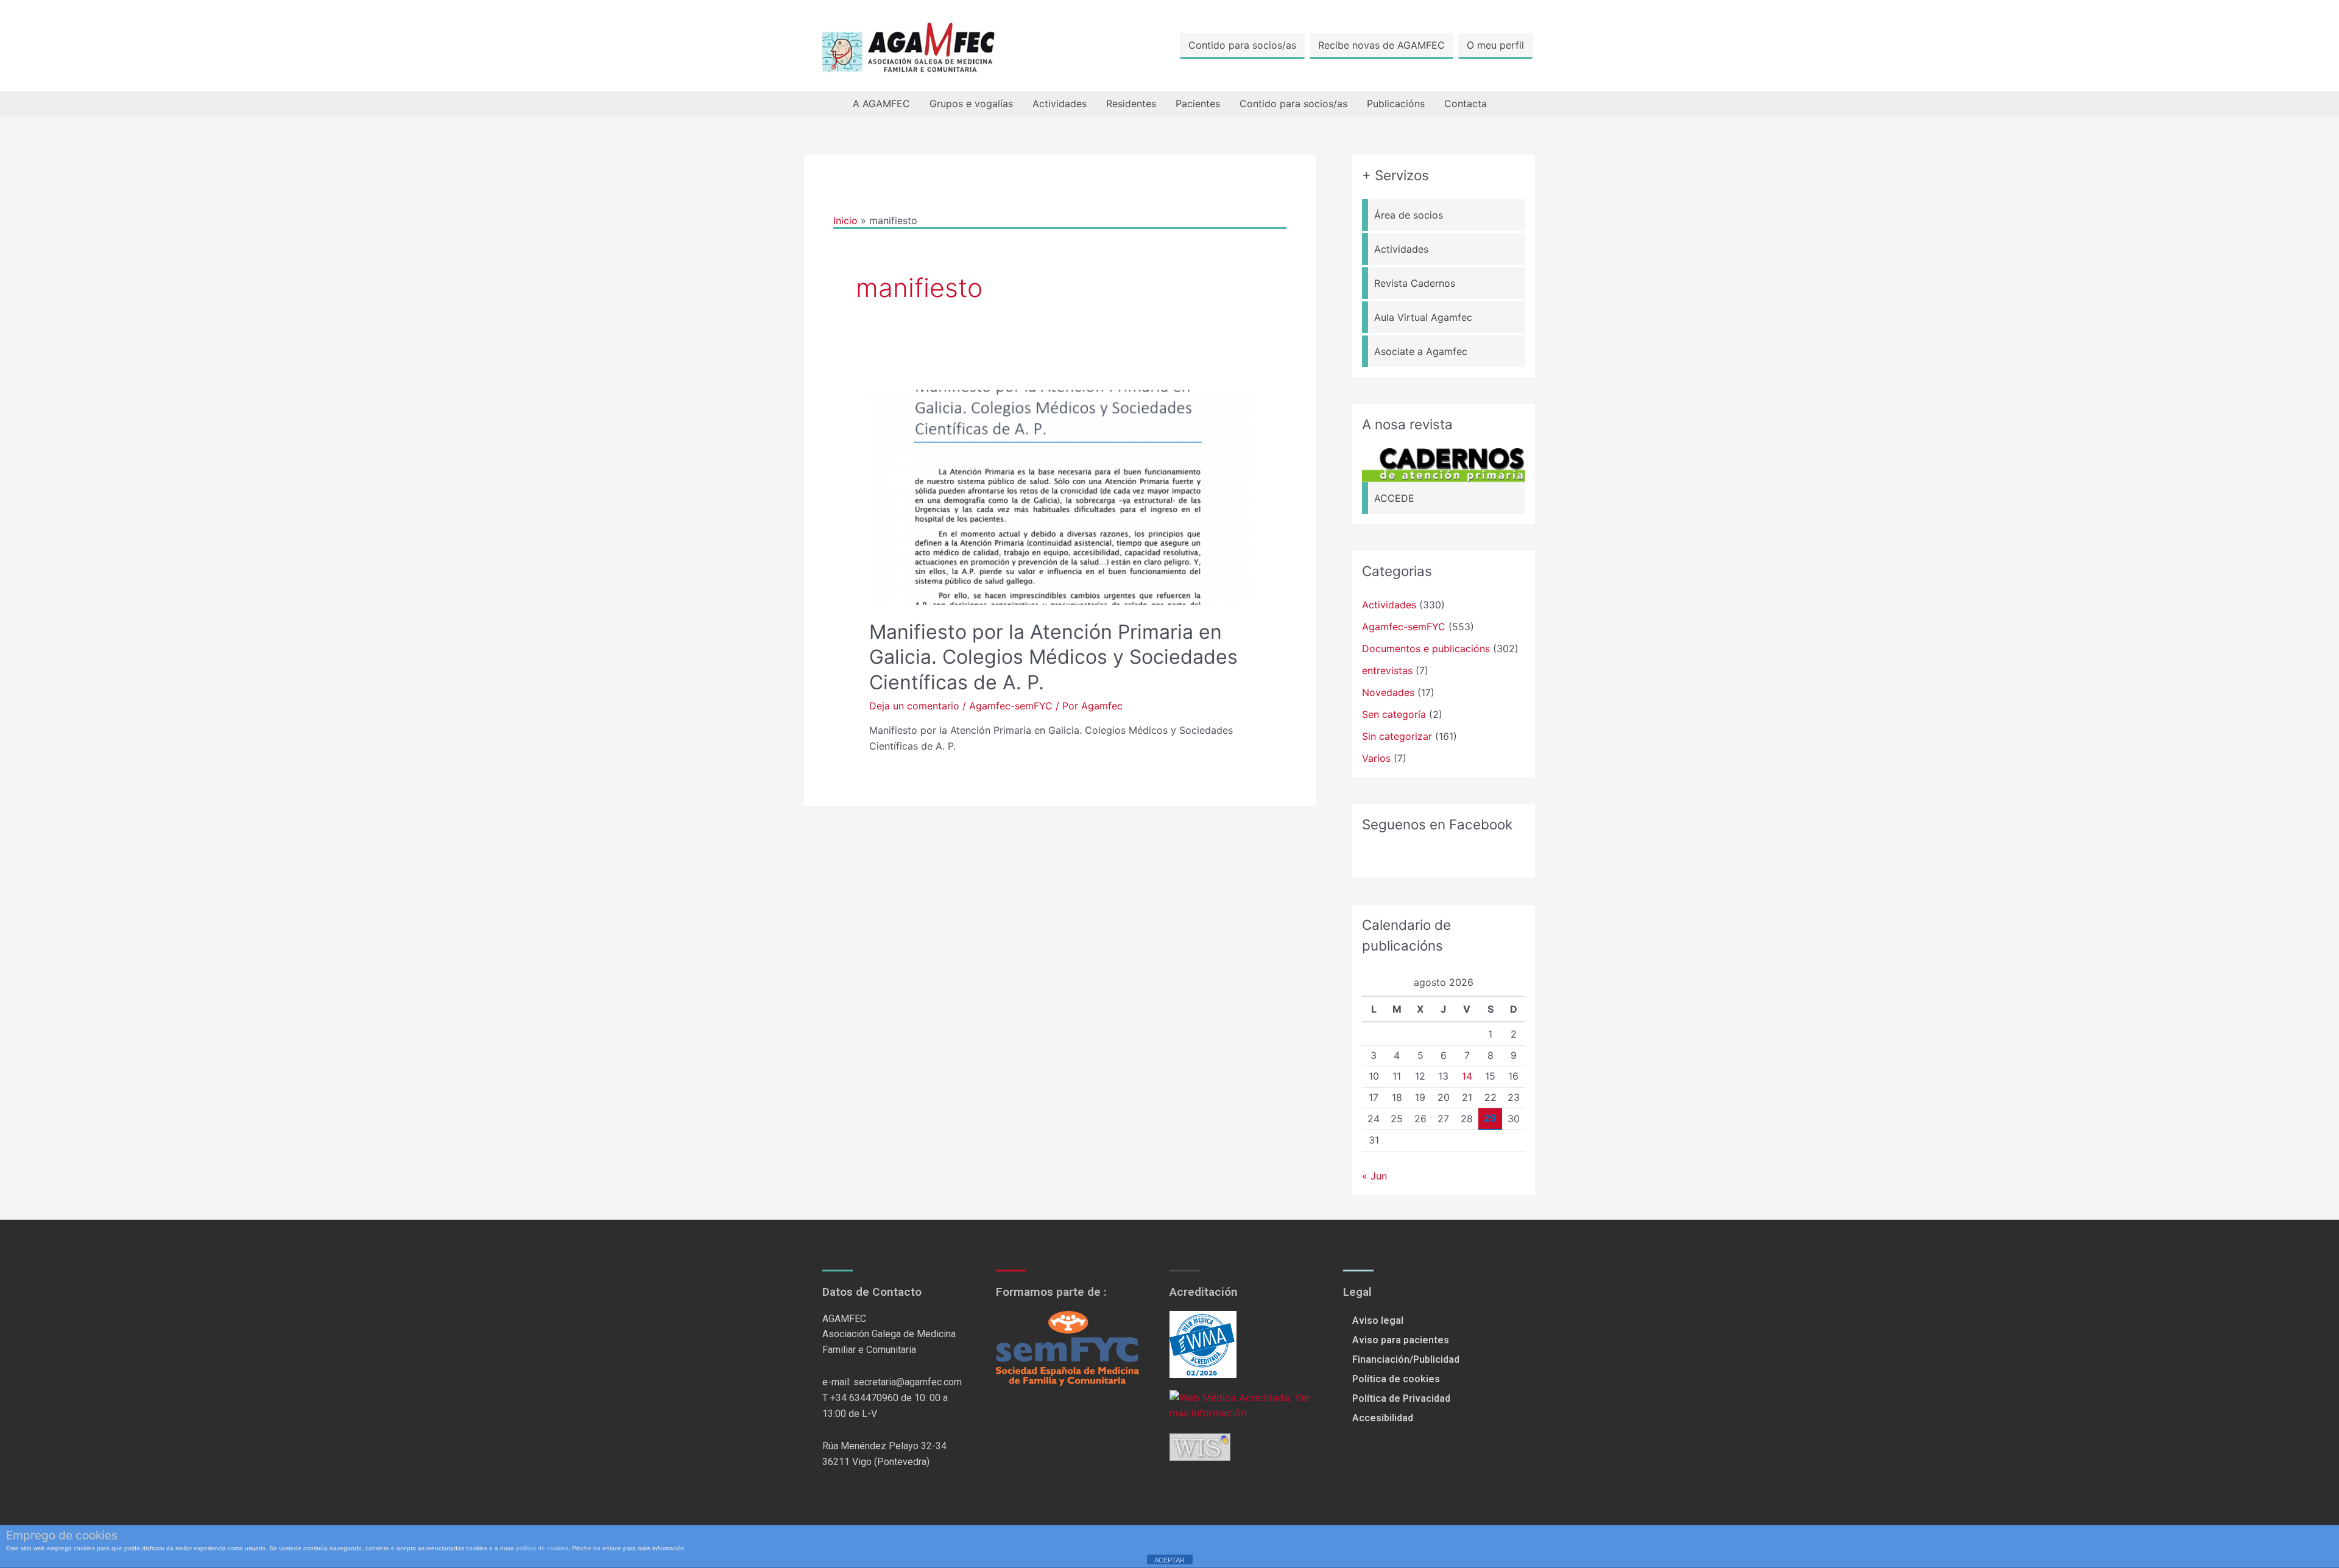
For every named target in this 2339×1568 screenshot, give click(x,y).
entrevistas (1387, 670)
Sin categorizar (1397, 736)
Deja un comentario (914, 706)
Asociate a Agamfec (1421, 351)
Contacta (1466, 104)
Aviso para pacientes (1401, 1340)
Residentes (1131, 104)
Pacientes (1198, 104)
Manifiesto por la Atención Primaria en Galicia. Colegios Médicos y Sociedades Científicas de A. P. (1053, 657)
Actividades (1060, 104)
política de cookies (542, 1548)
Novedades (1388, 692)
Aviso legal (1378, 1320)
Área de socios (1409, 215)
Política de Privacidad (1401, 1398)
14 (1467, 1076)
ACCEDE (1394, 498)
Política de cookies (1396, 1379)
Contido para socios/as (1242, 45)
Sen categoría (1394, 714)
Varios (1376, 758)
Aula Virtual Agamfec (1423, 317)
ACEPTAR (1169, 1560)
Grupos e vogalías (971, 104)
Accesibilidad (1383, 1418)
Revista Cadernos (1415, 283)
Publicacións (1396, 104)
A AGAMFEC (881, 104)
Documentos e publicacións (1426, 649)
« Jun (1374, 1176)
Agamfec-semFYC (1011, 706)
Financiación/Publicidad (1406, 1359)
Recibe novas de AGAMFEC (1381, 45)
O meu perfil (1495, 45)
